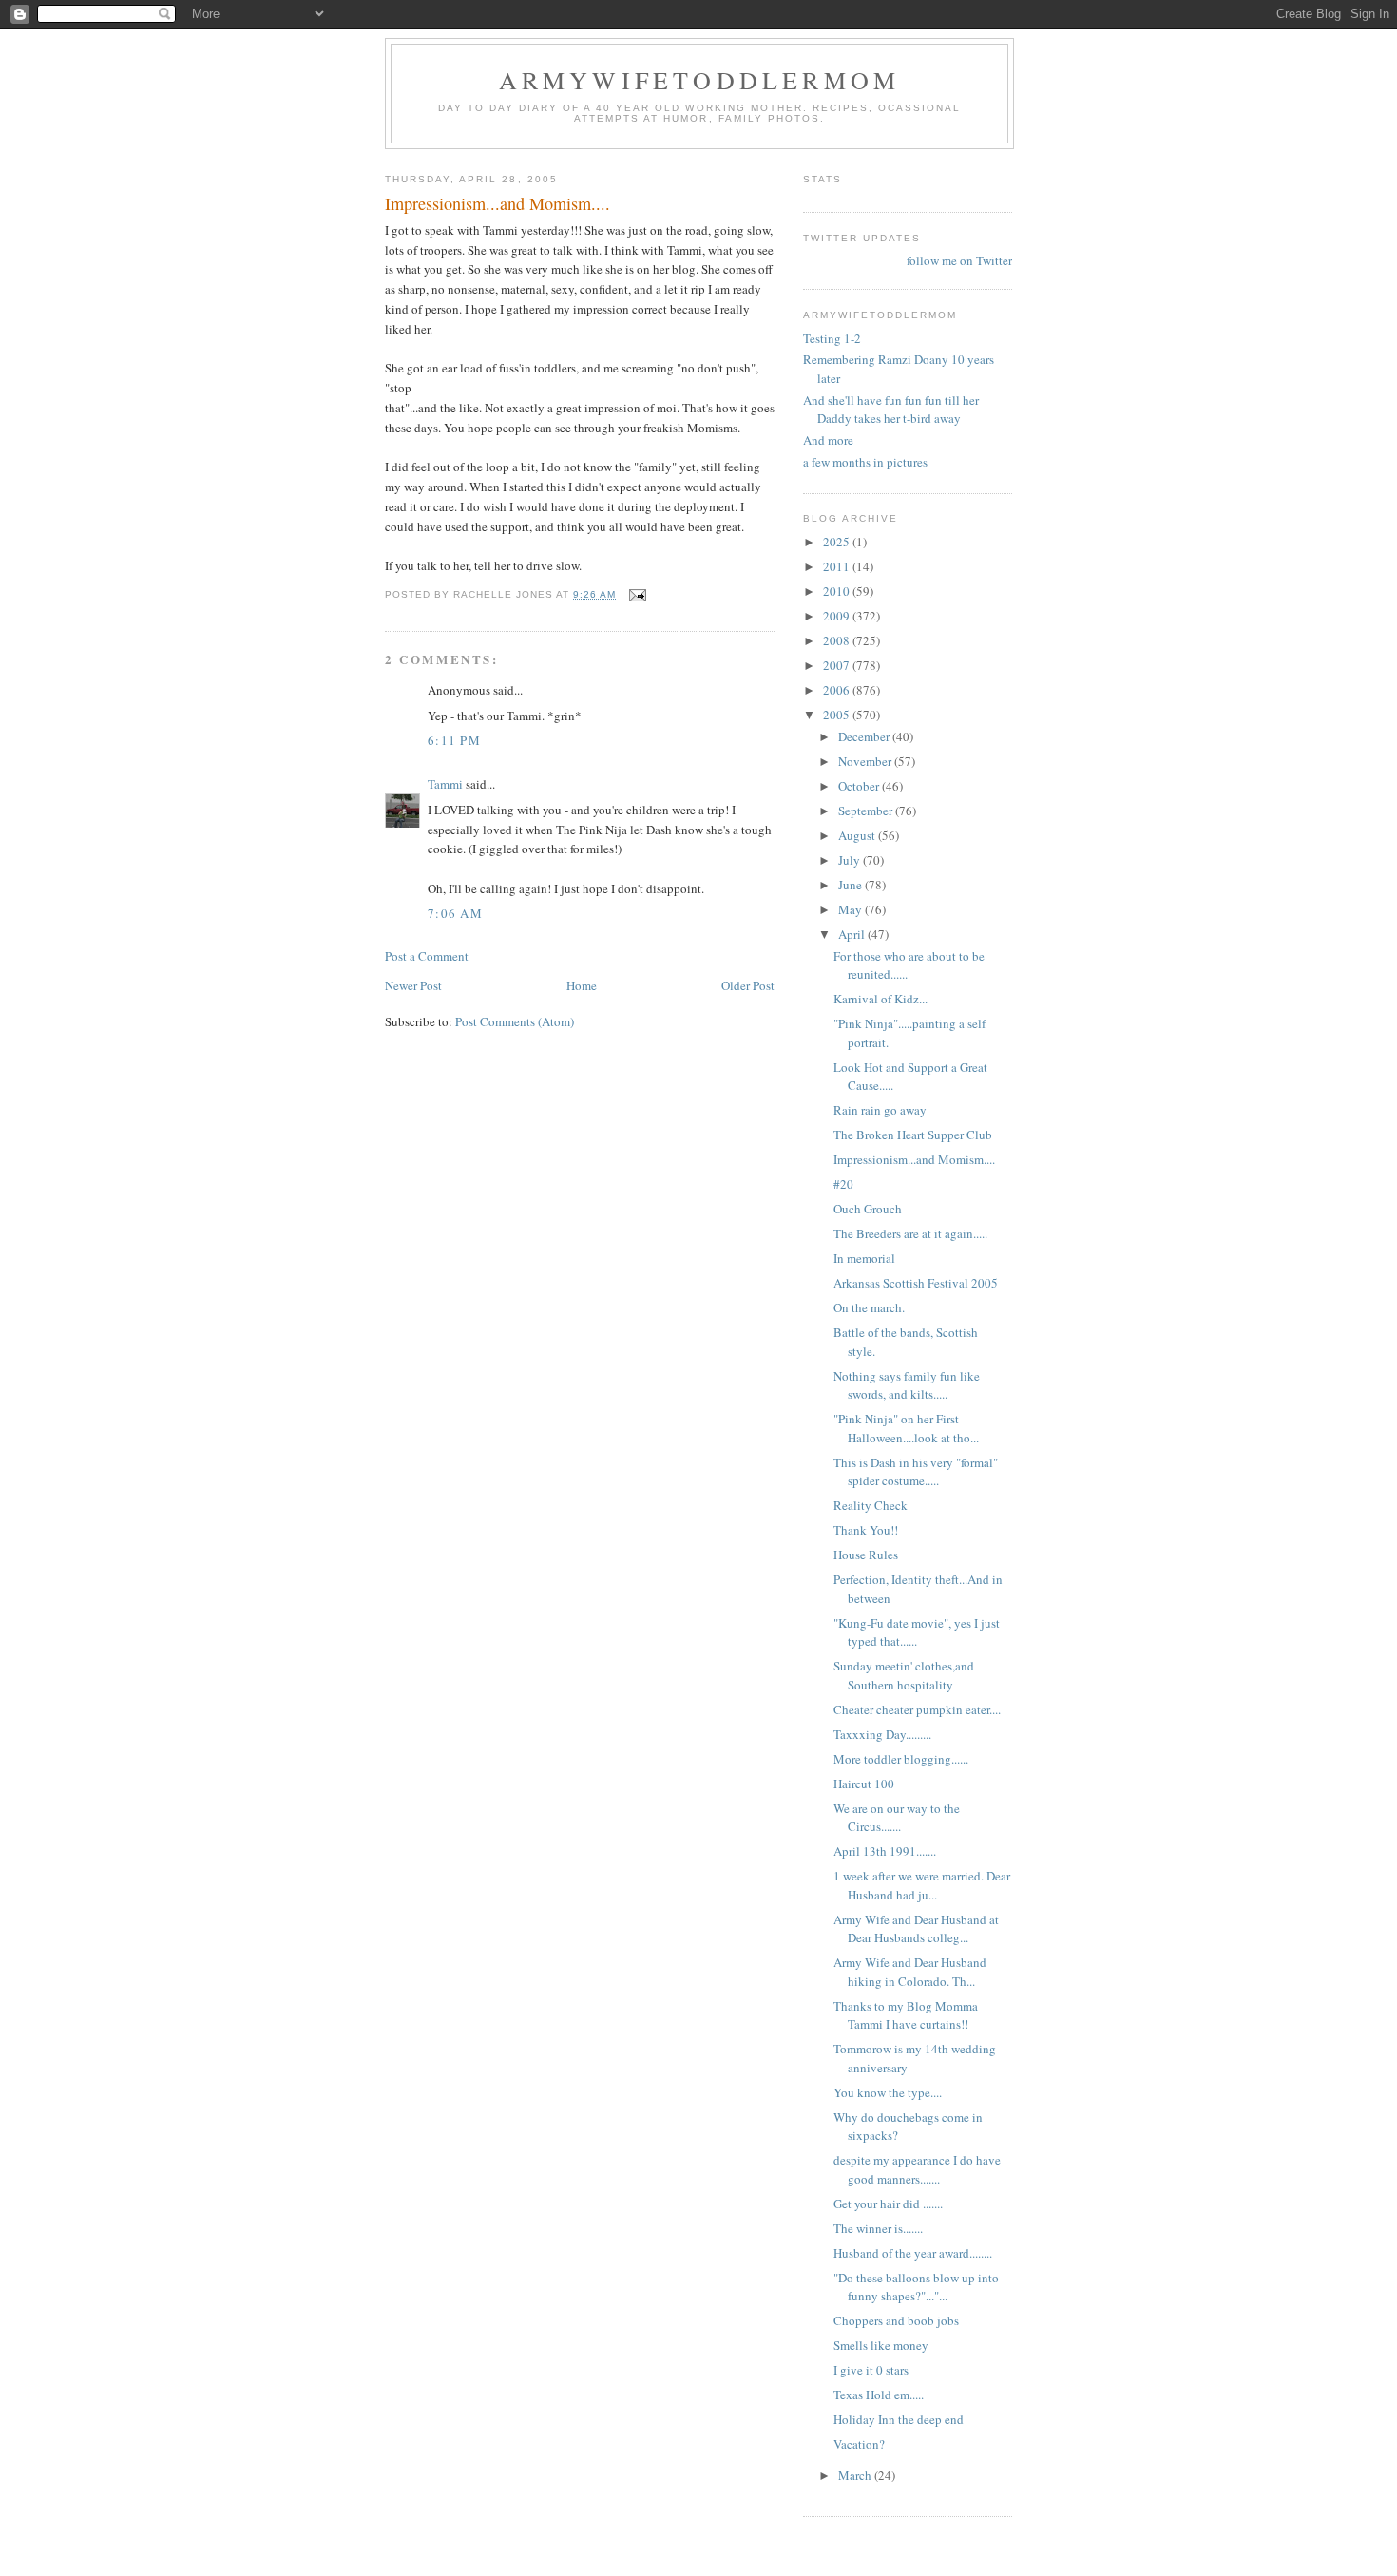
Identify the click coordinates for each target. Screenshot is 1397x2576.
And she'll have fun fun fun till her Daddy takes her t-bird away (891, 410)
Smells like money (881, 2345)
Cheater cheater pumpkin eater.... (917, 1709)
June (852, 885)
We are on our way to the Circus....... (897, 1818)
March (856, 2475)
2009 (838, 616)
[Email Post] (637, 594)
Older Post (748, 985)
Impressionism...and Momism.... (914, 1159)
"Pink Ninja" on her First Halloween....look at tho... (906, 1428)
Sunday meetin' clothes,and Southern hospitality (904, 1675)
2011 (838, 566)
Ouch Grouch (868, 1209)
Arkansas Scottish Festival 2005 (916, 1283)
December (865, 736)
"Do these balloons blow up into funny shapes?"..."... (916, 2287)
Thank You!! (866, 1530)
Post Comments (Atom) (515, 1021)
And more (828, 440)
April (853, 934)
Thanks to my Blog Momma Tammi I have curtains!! (906, 2015)
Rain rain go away (880, 1110)
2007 (838, 665)
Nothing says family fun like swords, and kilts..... (907, 1385)
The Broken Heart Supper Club (913, 1135)
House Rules (866, 1555)
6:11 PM (454, 740)
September (867, 811)
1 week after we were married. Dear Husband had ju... (922, 1885)
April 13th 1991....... (885, 1851)
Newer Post (413, 985)
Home (582, 985)
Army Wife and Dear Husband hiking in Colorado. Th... (910, 1972)
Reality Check (871, 1505)
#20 (843, 1184)
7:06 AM (455, 913)
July (851, 860)
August (858, 835)
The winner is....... (878, 2228)
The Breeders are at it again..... (910, 1233)
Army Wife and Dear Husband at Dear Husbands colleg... (916, 1929)
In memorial (864, 1258)
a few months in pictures (865, 462)
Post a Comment (427, 956)
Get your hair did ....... (888, 2204)
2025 (838, 542)
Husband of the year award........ (913, 2253)
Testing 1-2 (832, 338)
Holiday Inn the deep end (899, 2419)
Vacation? (859, 2444)
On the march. (871, 1307)
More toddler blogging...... (901, 1759)
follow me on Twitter (959, 260)
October (860, 786)
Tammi (445, 784)
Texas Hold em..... (879, 2395)
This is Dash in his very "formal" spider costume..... (916, 1472)
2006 (838, 690)
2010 (838, 591)
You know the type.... (888, 2092)
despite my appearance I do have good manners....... (917, 2169)
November (866, 761)
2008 (838, 640)
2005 (838, 715)
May (852, 909)
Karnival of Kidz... (880, 999)
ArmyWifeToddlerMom (700, 80)
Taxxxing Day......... (882, 1734)
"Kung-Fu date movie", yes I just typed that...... (917, 1632)
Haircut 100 (864, 1784)
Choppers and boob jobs (896, 2320)
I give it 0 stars (871, 2370)
